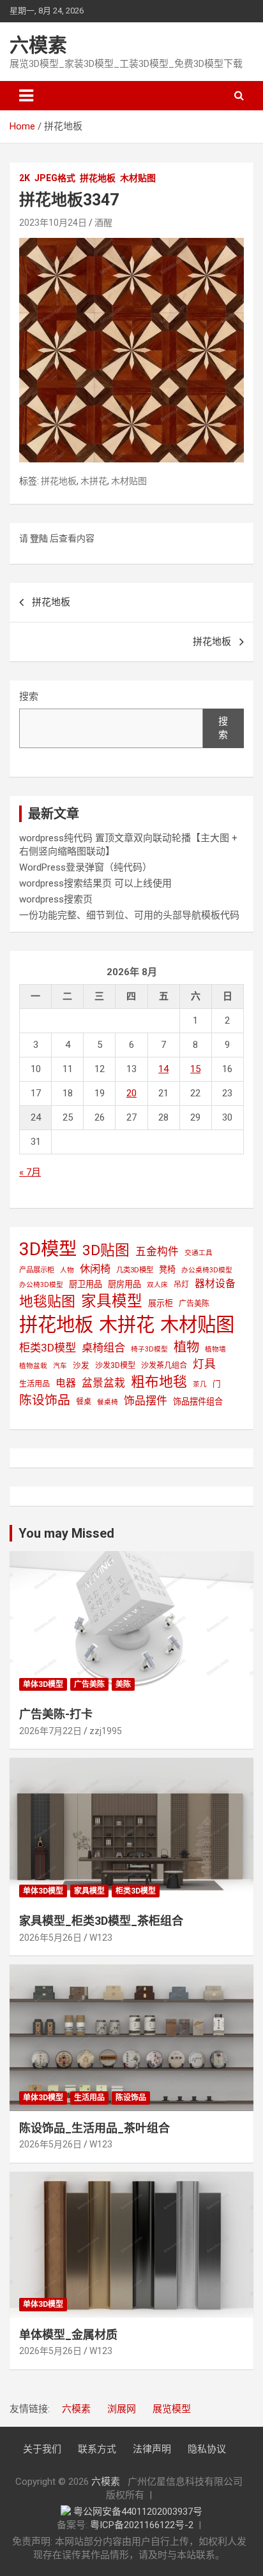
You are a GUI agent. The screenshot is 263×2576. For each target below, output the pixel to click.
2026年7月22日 (50, 1731)
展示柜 (161, 1303)
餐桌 (84, 1402)
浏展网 (122, 2409)
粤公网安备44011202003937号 (138, 2512)
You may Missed (66, 1533)
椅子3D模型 (149, 1349)
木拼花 (94, 481)
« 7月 (30, 1172)
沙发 (81, 1365)
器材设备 (215, 1284)
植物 (186, 1347)
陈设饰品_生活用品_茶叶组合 (94, 2128)
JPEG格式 (55, 178)
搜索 (29, 696)
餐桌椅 (108, 1402)
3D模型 (48, 1249)
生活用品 (34, 1384)
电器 (66, 1383)
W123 (101, 1938)
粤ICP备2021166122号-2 (142, 2525)
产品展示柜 (37, 1270)
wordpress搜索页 (56, 899)
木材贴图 (138, 178)
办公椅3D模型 (41, 1285)
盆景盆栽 (103, 1383)
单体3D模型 (43, 1684)
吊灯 (181, 1284)
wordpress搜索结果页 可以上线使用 (95, 883)
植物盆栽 (33, 1366)
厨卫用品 (86, 1284)
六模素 (38, 45)
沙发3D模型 (115, 1365)
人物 (67, 1270)
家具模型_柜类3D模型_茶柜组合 (101, 1921)
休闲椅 (95, 1269)
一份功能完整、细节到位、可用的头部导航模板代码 (129, 915)
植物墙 (215, 1349)
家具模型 (112, 1301)
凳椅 (167, 1270)
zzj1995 (106, 1731)
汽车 (60, 1366)
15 (195, 1069)
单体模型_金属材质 (68, 2335)
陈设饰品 (45, 1400)
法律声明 (152, 2449)
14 (163, 1069)
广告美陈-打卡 (56, 1714)
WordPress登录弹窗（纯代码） (86, 867)
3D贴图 (106, 1250)
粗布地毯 (159, 1382)
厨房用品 (124, 1284)
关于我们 (42, 2449)
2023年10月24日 (53, 223)
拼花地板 (98, 178)
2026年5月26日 (50, 1938)
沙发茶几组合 (164, 1365)
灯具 (204, 1364)
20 (131, 1093)
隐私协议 (207, 2449)
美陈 (123, 1684)
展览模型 (172, 2409)
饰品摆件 (146, 1401)
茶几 (200, 1384)
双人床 (157, 1285)
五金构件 (157, 1251)
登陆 (39, 538)
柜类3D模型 (48, 1348)
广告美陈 (194, 1304)
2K (25, 178)
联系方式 (97, 2449)
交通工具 (199, 1253)
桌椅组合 (103, 1348)
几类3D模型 (135, 1270)
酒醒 (103, 223)
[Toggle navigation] (26, 96)
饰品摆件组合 (198, 1402)
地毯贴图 (47, 1301)
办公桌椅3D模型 (207, 1270)
